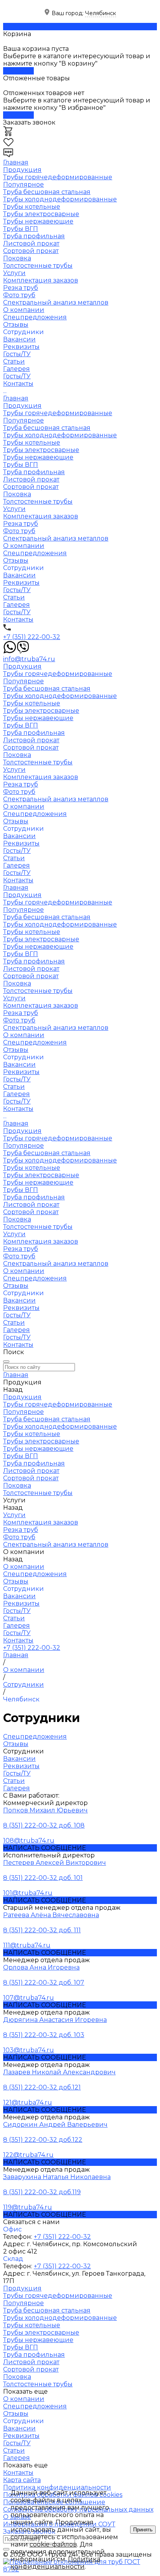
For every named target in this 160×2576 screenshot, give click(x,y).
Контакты (18, 619)
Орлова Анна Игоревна (41, 1967)
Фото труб (19, 295)
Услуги (14, 509)
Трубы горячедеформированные (58, 177)
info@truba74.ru (29, 659)
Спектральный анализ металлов (56, 302)
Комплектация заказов (41, 280)
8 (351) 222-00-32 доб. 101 (43, 1878)
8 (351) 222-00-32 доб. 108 (44, 1825)
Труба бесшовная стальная (47, 192)
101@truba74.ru (28, 1893)
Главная (16, 398)
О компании (24, 546)
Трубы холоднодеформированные (60, 199)
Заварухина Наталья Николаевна (57, 2177)
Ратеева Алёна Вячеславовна (51, 1915)
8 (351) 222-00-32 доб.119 (42, 2192)
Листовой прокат (31, 243)
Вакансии (19, 339)
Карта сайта (22, 2480)
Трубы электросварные (41, 214)
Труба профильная (34, 236)
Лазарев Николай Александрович (59, 2072)
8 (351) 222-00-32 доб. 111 (42, 1930)
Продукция (22, 406)
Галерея (17, 369)
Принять (143, 2530)
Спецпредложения (35, 317)
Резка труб (21, 288)
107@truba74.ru (29, 1998)
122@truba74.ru (28, 2155)
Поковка (17, 258)
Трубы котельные (32, 207)
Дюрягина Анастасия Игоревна (55, 2020)
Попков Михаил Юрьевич (45, 1810)
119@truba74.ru (28, 2207)
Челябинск (101, 13)
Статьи (14, 361)
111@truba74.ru (27, 1945)
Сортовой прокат (31, 251)
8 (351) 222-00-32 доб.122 (43, 2140)
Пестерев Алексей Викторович (55, 1863)
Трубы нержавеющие (38, 221)
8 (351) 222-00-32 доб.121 (42, 2087)
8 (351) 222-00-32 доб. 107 (44, 1983)
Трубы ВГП (21, 229)
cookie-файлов (53, 2544)
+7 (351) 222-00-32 (32, 637)
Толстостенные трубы (38, 266)
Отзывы (16, 325)
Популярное (23, 184)
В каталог (18, 71)
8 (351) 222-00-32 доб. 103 (44, 2035)
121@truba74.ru (28, 2102)
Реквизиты (21, 347)
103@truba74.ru (29, 2050)
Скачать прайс (27, 27)
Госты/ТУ (17, 354)
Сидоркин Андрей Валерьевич (55, 2125)
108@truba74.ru (29, 1841)
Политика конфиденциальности (55, 2563)
